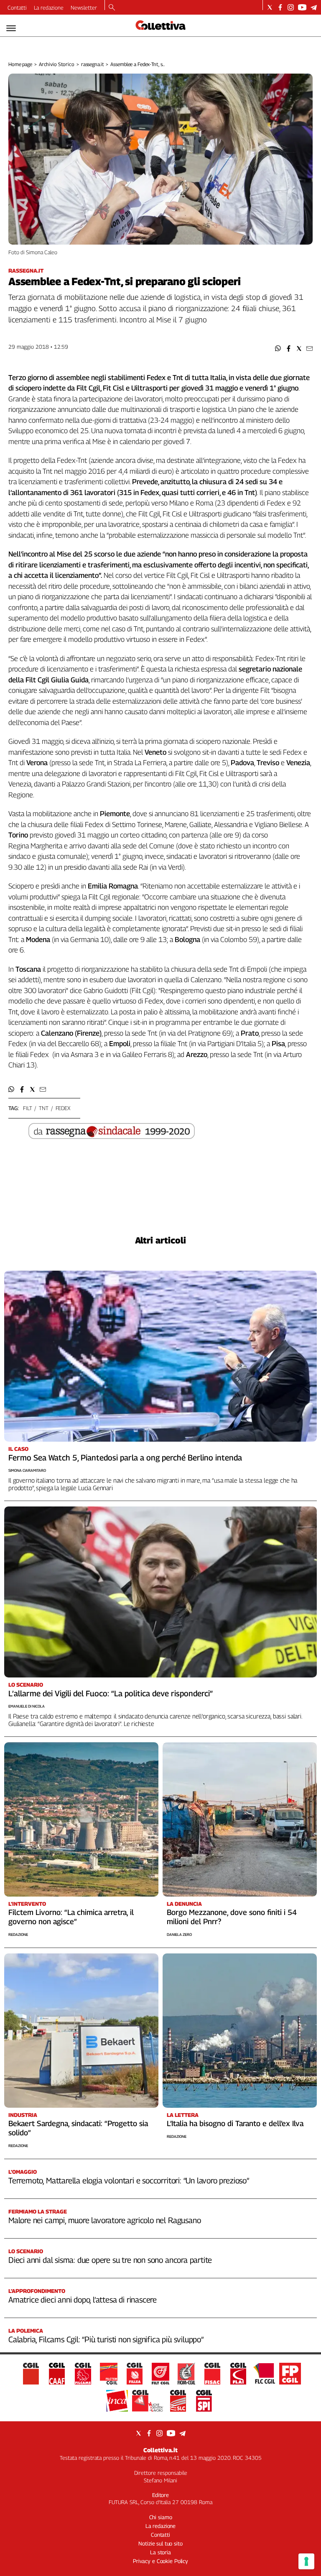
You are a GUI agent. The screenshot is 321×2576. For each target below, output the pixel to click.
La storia (160, 2552)
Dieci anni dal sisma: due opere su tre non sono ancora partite (110, 2260)
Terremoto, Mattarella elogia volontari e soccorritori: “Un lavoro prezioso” (129, 2180)
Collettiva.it (160, 2450)
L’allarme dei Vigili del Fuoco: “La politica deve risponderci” (111, 1693)
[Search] (112, 8)
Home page (20, 64)
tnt (44, 1108)
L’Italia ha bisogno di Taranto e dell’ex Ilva (235, 2123)
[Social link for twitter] (270, 7)
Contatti (17, 8)
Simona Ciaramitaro (27, 1470)
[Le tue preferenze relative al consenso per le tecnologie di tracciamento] (306, 2561)
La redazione (49, 8)
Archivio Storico (57, 64)
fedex (63, 1108)
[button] (278, 348)
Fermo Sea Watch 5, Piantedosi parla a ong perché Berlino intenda (125, 1458)
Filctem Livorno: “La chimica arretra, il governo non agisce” (71, 1917)
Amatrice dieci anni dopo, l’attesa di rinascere (83, 2300)
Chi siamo (161, 2517)
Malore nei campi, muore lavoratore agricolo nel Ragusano (104, 2220)
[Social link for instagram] (291, 7)
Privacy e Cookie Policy (160, 2561)
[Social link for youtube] (302, 7)
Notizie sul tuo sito (160, 2543)
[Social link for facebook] (280, 7)
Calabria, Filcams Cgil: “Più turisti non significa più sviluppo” (106, 2339)
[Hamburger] (11, 28)
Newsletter (84, 8)
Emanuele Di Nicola (27, 1706)
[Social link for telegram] (314, 7)
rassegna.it (93, 64)
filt (27, 1108)
